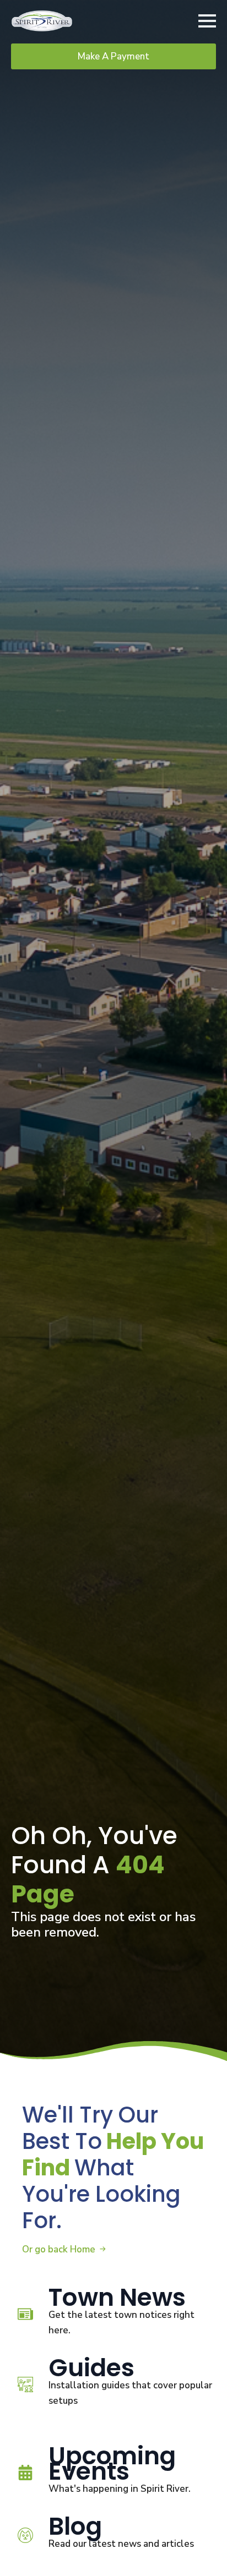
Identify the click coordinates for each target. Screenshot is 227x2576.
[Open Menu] (207, 21)
